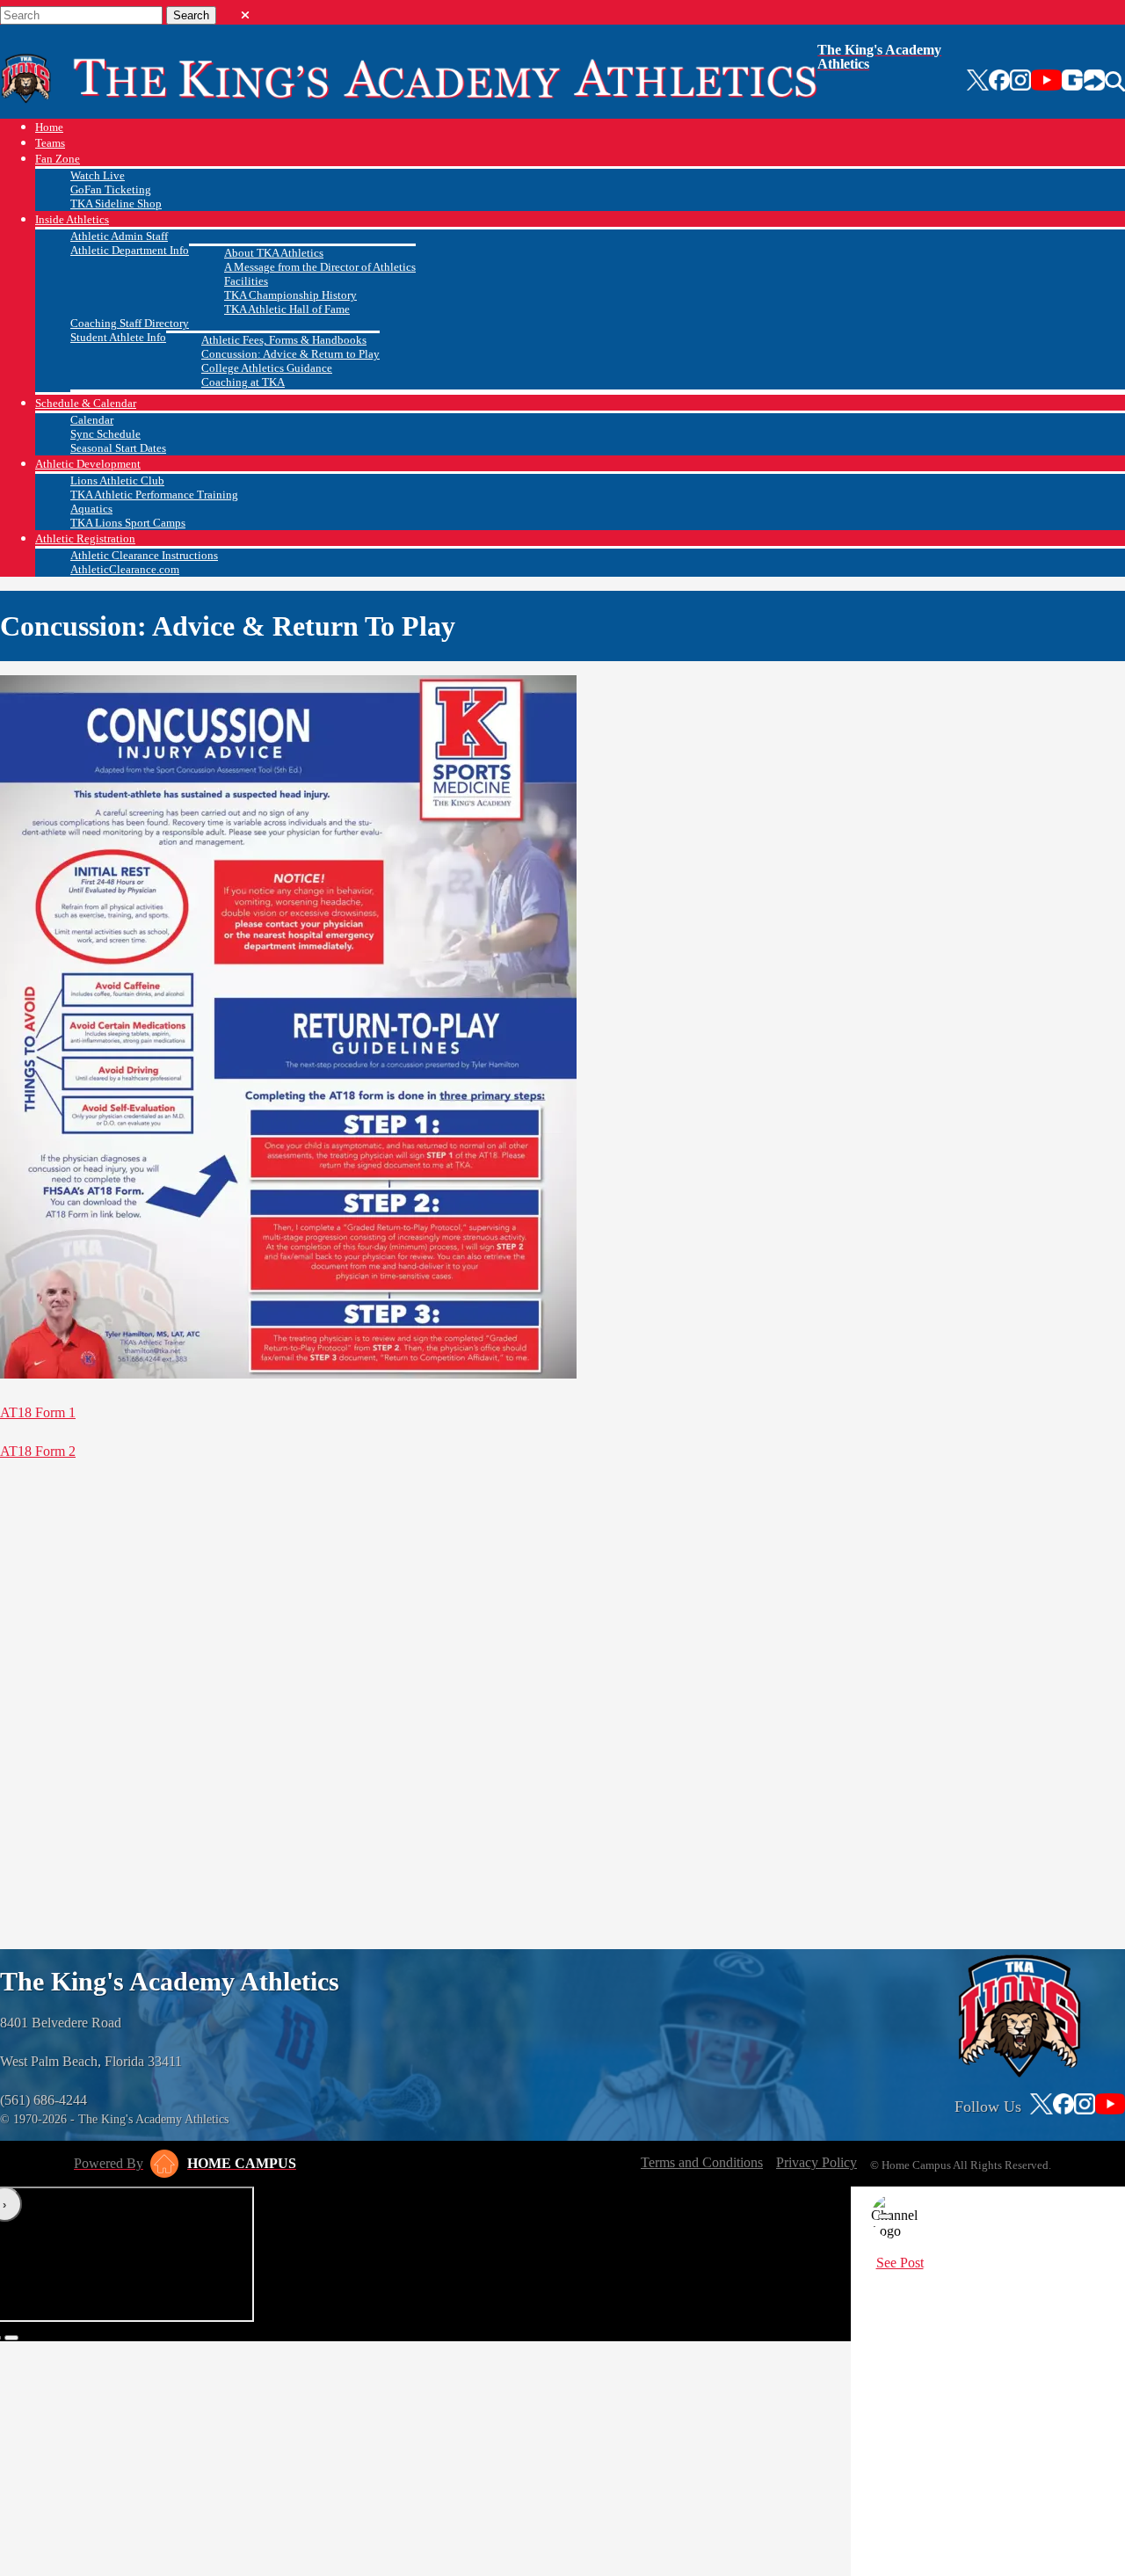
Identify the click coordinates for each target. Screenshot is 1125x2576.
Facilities (246, 281)
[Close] (885, 2216)
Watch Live (98, 175)
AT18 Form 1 (38, 1412)
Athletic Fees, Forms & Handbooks (284, 340)
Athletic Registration (85, 538)
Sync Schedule (105, 434)
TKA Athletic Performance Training (154, 495)
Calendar (92, 420)
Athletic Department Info (130, 250)
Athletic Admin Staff (119, 236)
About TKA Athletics (274, 253)
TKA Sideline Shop (116, 204)
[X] (978, 82)
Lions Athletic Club (117, 480)
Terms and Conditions (702, 2162)
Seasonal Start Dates (118, 448)
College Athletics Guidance (267, 368)
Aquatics (91, 509)
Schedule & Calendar (86, 403)
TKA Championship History (290, 295)
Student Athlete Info (118, 337)
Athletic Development (88, 464)
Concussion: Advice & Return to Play (290, 354)
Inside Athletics (72, 219)
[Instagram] (1020, 82)
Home (49, 127)
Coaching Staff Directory (130, 323)
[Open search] (1115, 82)
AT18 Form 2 (38, 1451)
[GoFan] (1083, 82)
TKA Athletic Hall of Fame (287, 309)
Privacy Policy (817, 2162)
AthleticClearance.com (125, 569)
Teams (50, 143)
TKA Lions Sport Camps (128, 523)
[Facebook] (999, 82)
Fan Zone (58, 159)
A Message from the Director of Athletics (320, 267)
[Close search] (245, 11)
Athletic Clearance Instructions (144, 555)
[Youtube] (1046, 82)
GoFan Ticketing (111, 189)
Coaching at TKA (243, 382)
